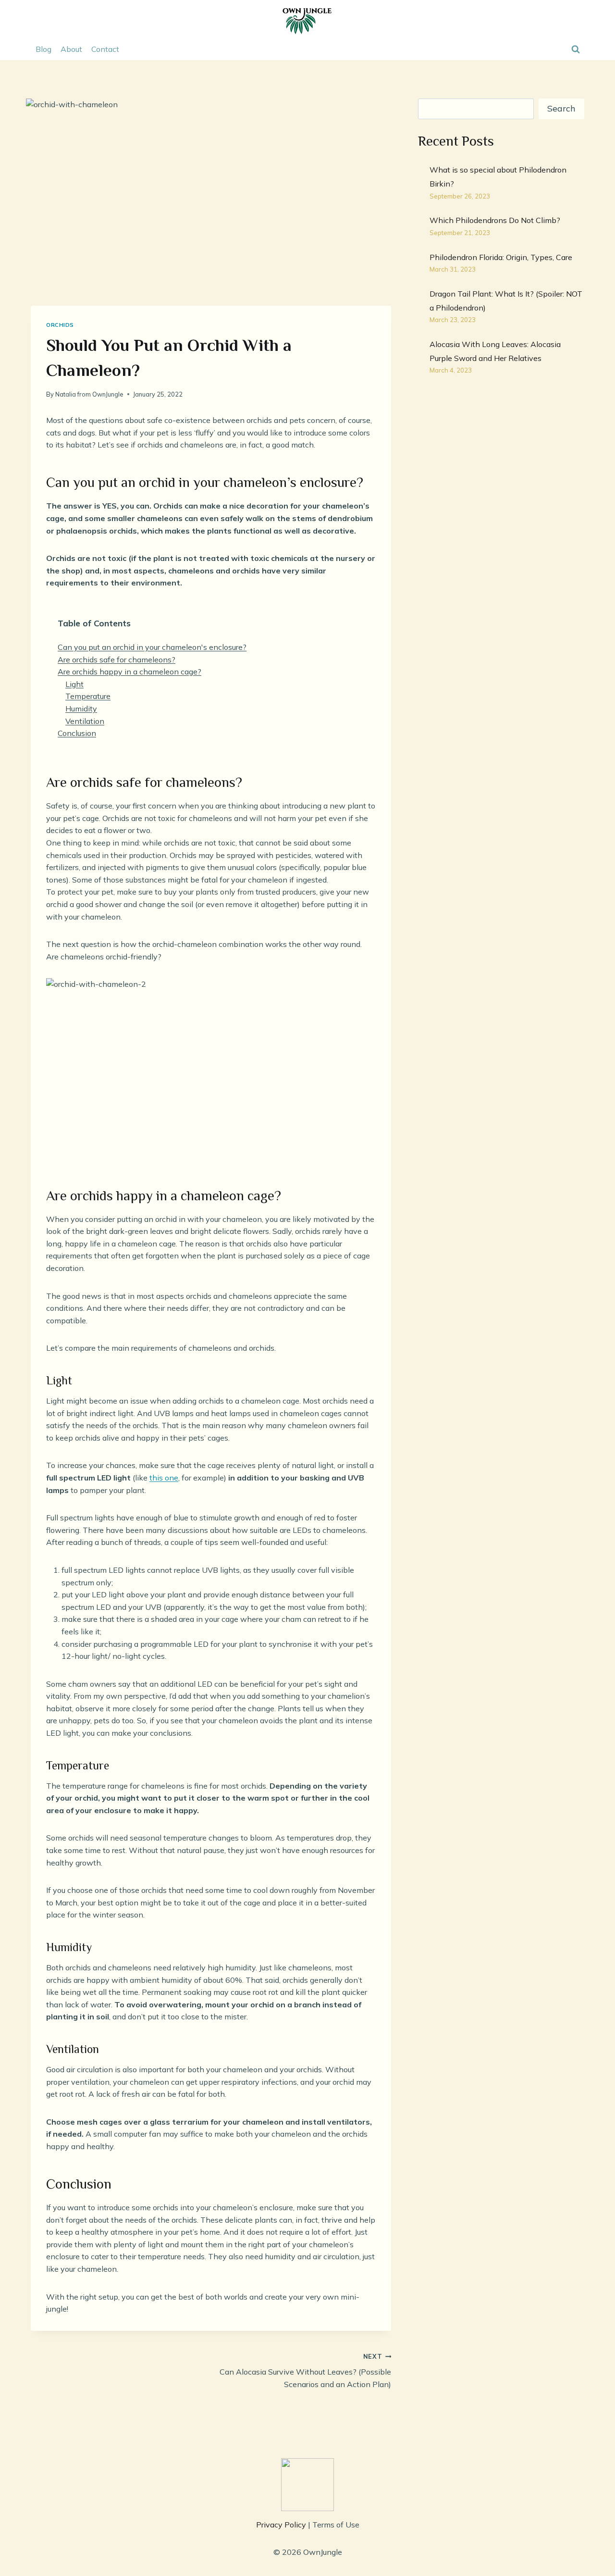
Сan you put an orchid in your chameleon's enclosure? (152, 647)
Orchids (60, 325)
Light (74, 684)
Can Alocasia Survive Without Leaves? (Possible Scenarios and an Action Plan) (305, 2371)
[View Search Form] (576, 49)
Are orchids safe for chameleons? (117, 660)
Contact (105, 49)
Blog (43, 49)
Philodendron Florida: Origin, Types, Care (501, 257)
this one (164, 1478)
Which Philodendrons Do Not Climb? (495, 220)
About (71, 49)
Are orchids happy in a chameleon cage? (129, 672)
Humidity (81, 709)
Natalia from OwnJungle (89, 394)
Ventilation (85, 721)
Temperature (88, 696)
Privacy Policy (281, 2525)
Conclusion (77, 733)
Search (561, 108)
